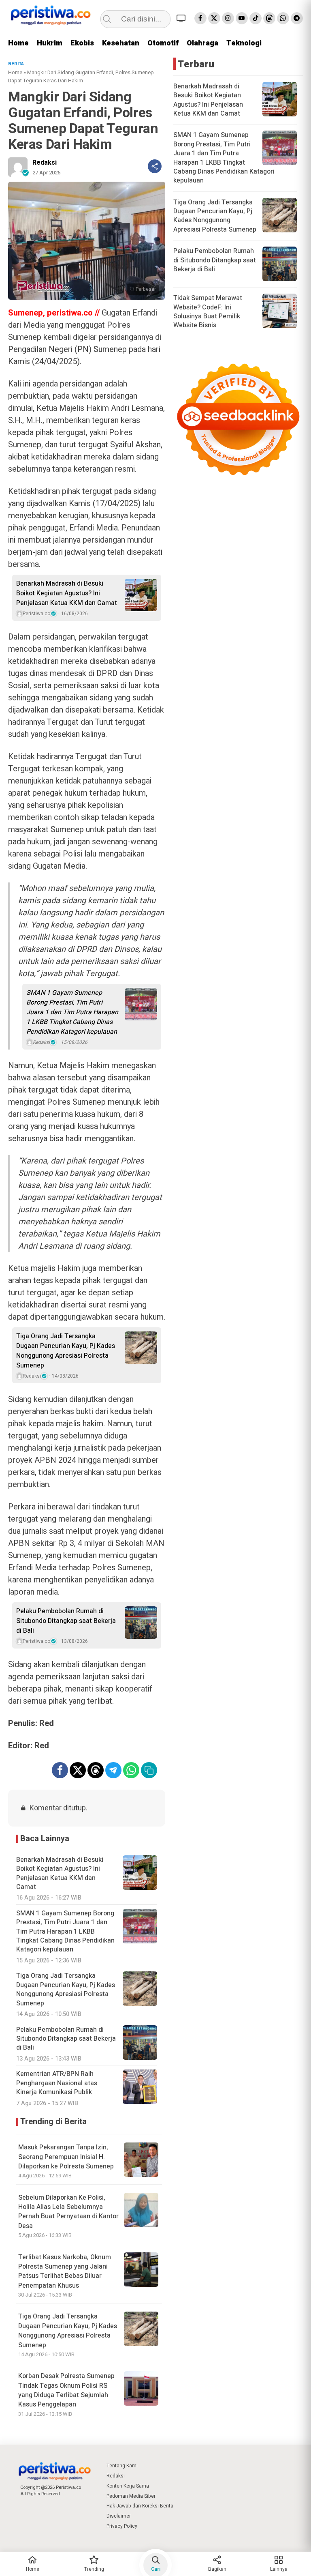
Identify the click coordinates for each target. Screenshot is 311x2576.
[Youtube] (242, 18)
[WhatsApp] (283, 18)
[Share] (155, 166)
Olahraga (202, 43)
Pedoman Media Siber (131, 2496)
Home (18, 43)
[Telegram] (297, 18)
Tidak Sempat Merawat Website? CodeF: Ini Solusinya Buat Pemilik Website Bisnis (208, 312)
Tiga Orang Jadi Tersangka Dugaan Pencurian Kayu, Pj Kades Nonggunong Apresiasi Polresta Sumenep (66, 1351)
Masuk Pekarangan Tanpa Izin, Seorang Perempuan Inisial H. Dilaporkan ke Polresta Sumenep (66, 2157)
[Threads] (269, 18)
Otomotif (163, 43)
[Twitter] (214, 18)
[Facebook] (200, 18)
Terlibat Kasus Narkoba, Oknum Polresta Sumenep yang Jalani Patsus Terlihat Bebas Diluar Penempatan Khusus (65, 2271)
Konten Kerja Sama (128, 2486)
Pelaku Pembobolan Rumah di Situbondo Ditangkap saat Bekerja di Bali (66, 1621)
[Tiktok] (256, 18)
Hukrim (50, 43)
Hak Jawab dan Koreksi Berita (140, 2506)
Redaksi (45, 163)
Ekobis (82, 43)
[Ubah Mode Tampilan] (182, 18)
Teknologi (244, 43)
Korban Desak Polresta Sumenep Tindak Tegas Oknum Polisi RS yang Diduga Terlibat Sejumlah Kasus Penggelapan (66, 2390)
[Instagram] (228, 18)
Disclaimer (119, 2516)
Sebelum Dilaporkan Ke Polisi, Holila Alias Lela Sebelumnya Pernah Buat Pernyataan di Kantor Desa (68, 2212)
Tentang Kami (122, 2466)
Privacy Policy (122, 2526)
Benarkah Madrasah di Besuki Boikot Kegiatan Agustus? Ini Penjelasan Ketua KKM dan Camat (67, 593)
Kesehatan (121, 43)
